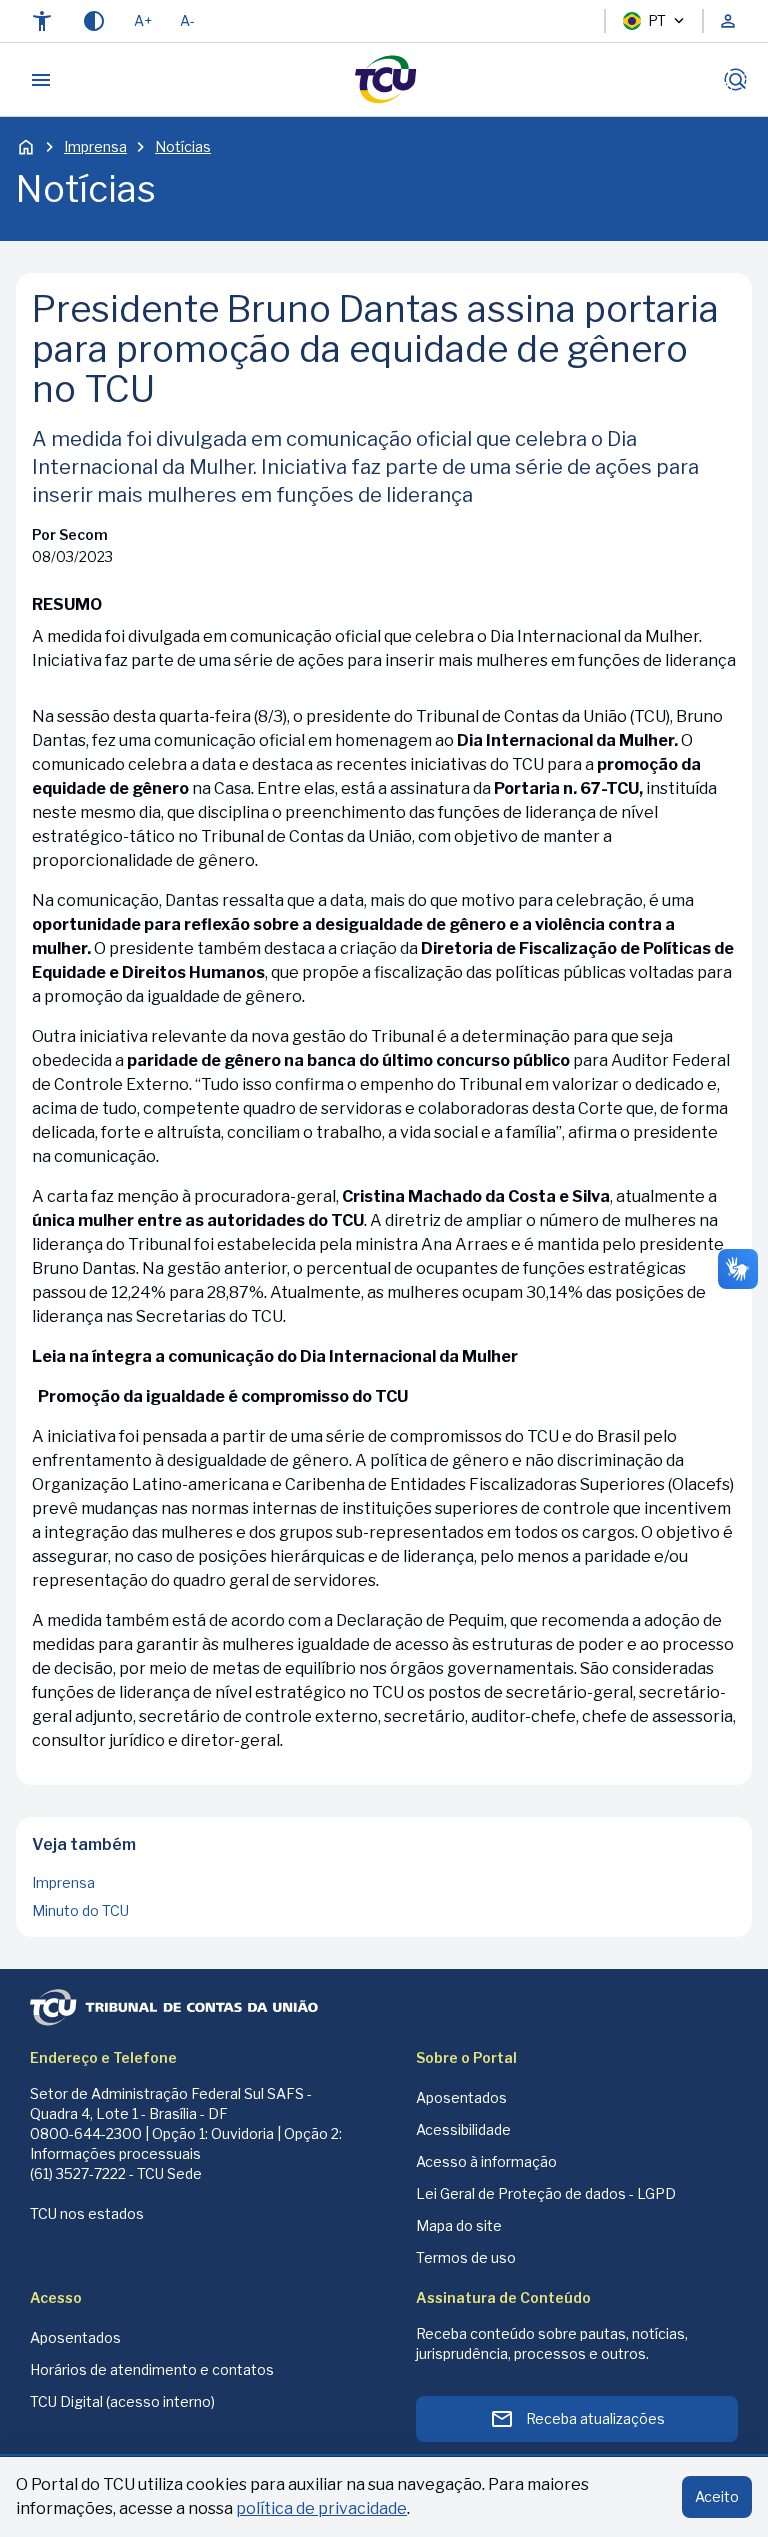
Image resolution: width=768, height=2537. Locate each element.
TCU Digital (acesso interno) (122, 2401)
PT (657, 20)
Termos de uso (466, 2257)
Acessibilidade (463, 2129)
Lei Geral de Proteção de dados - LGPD (546, 2193)
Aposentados (461, 2097)
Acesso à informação (486, 2161)
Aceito (717, 2496)
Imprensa (95, 146)
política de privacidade (321, 2508)
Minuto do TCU (80, 1910)
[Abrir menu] (41, 80)
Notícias (183, 146)
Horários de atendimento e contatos (152, 2369)
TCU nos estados (87, 2213)
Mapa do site (459, 2225)
